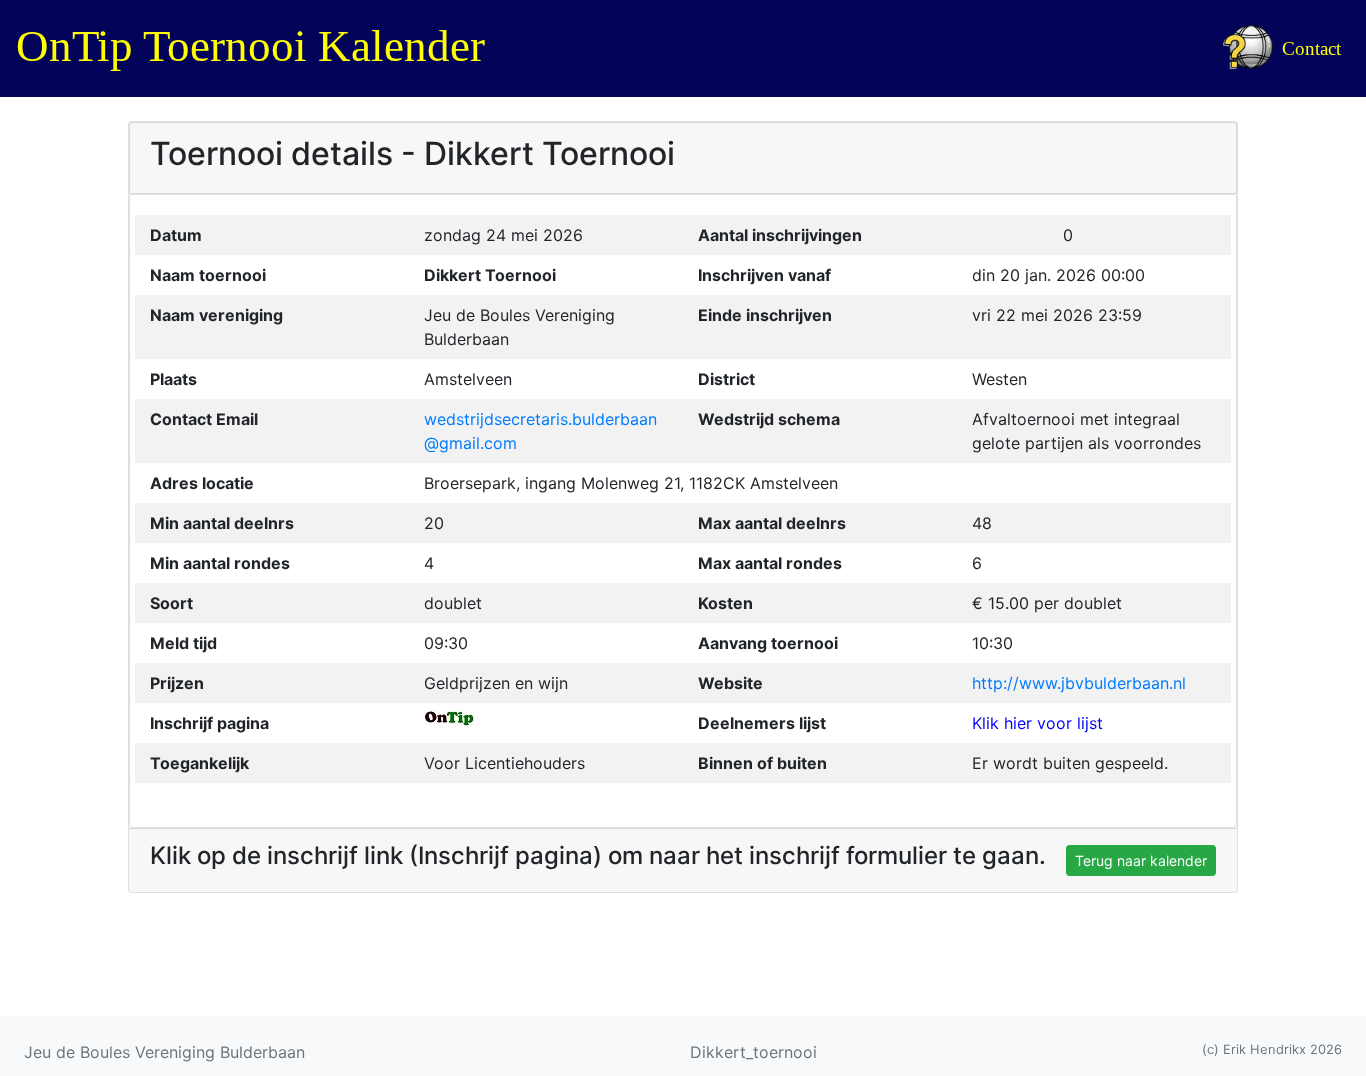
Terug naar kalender (1141, 860)
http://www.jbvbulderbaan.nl (1079, 683)
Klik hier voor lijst (1037, 723)
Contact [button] (1311, 48)
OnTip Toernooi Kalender (250, 46)
